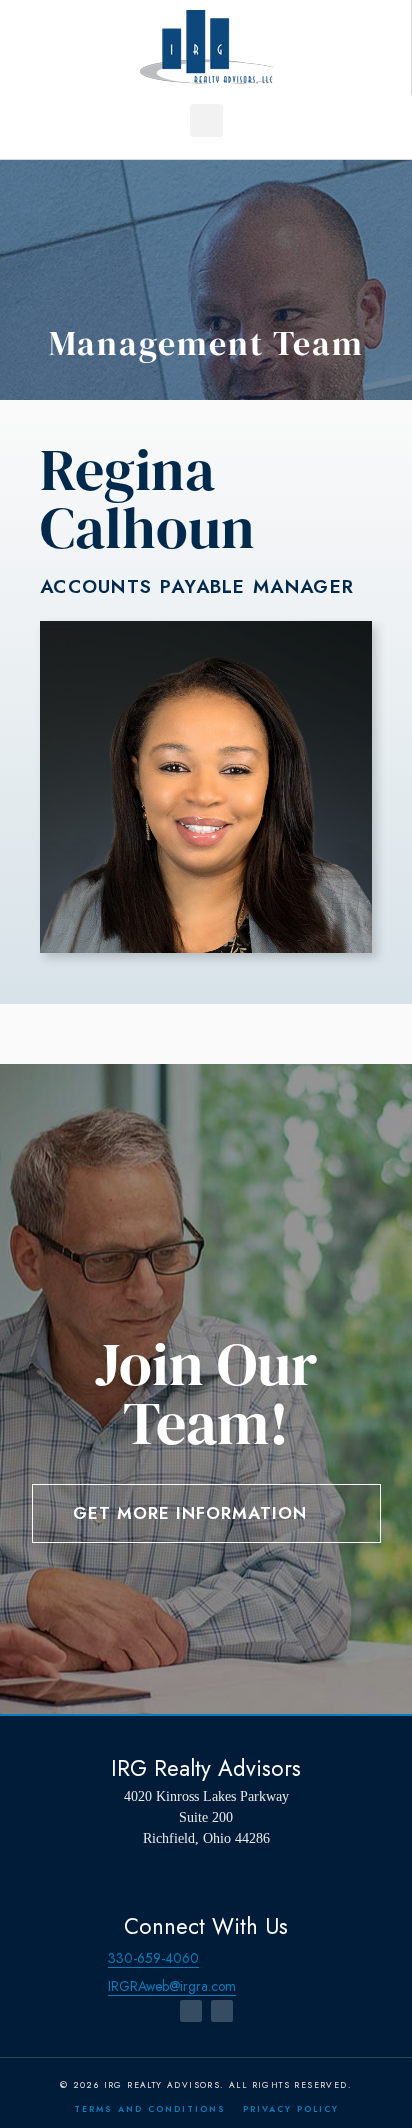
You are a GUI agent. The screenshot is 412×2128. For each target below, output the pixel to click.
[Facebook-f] (191, 2011)
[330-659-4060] (89, 1958)
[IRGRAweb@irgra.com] (89, 1986)
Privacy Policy (291, 2109)
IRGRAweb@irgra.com (172, 1986)
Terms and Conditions (150, 2109)
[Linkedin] (222, 2011)
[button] (206, 120)
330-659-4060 (153, 1958)
